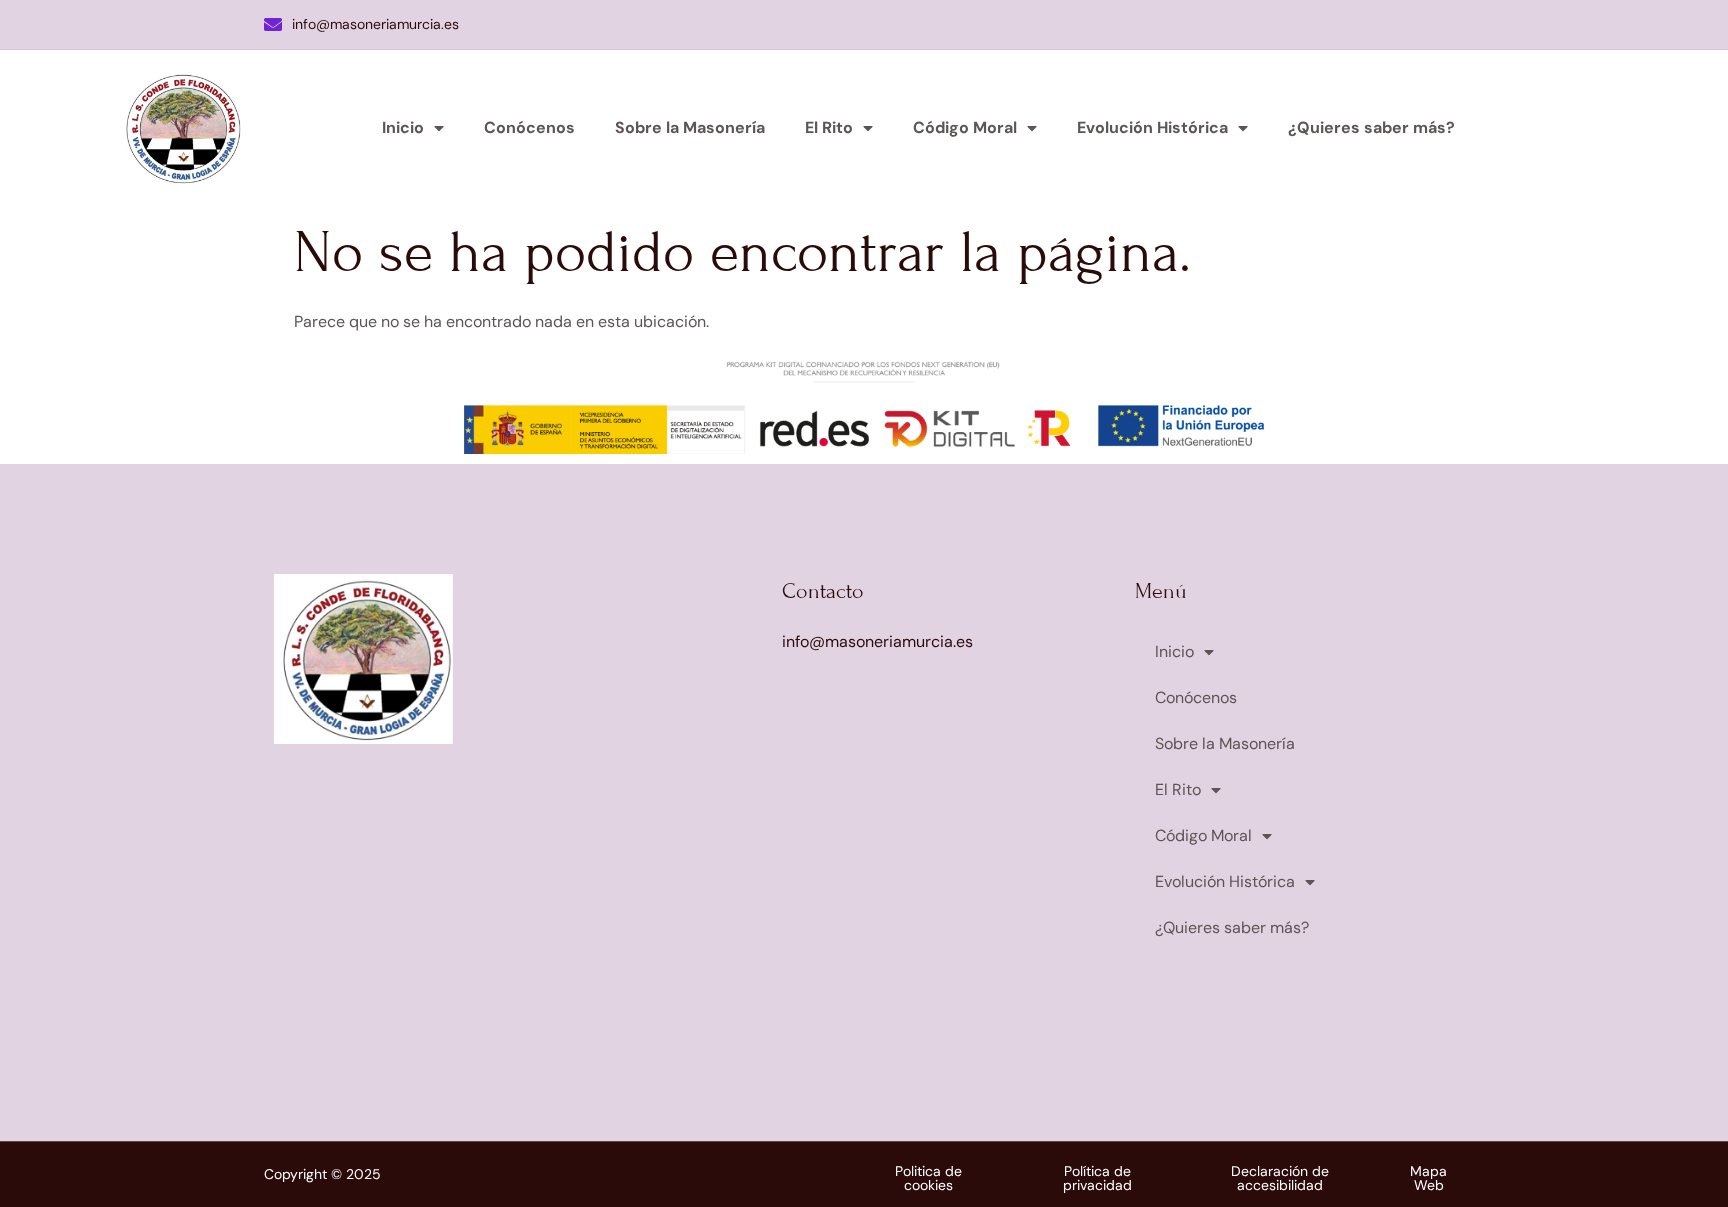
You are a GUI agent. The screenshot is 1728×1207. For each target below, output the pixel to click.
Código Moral (965, 127)
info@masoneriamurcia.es (375, 24)
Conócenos (529, 127)
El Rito (829, 127)
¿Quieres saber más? (1371, 127)
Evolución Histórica (1152, 127)
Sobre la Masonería (690, 127)
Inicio (403, 127)
